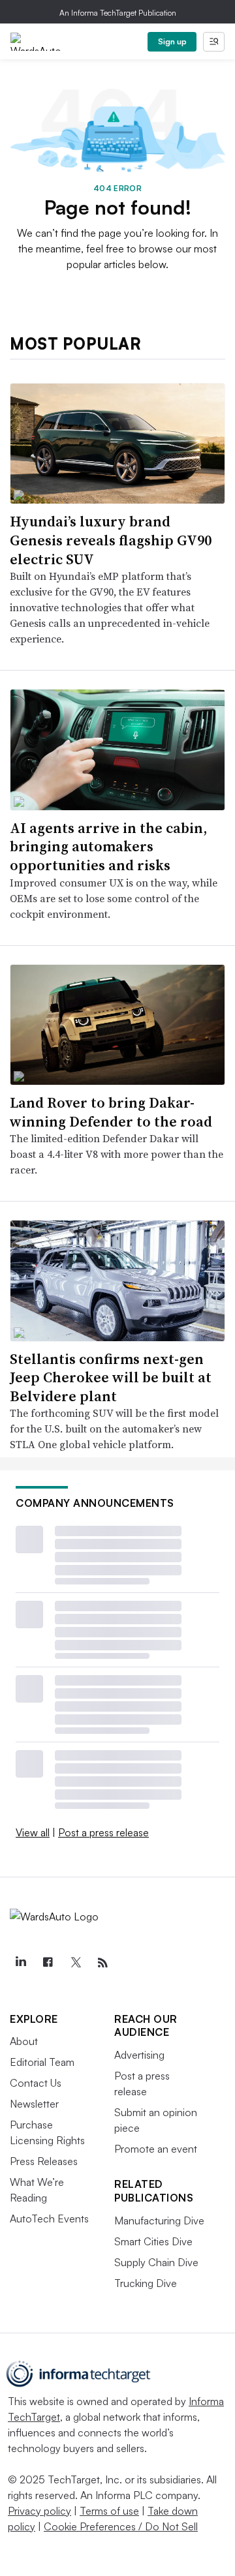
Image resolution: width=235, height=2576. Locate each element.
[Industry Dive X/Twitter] (75, 1963)
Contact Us (36, 2083)
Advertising (139, 2055)
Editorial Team (42, 2062)
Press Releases (44, 2161)
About (24, 2041)
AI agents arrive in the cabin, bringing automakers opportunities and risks (108, 846)
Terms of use (109, 2511)
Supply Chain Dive (156, 2262)
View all (33, 1832)
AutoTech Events (49, 2219)
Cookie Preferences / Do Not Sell (121, 2526)
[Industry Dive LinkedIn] (20, 1963)
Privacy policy (39, 2511)
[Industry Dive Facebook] (48, 1963)
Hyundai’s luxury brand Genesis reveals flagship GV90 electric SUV (111, 540)
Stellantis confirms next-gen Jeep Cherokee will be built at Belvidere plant (111, 1377)
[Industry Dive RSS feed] (102, 1963)
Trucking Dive (146, 2283)
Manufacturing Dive (159, 2220)
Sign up (172, 41)
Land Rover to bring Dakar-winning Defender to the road (111, 1112)
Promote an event (156, 2149)
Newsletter (34, 2104)
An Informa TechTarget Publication (118, 13)
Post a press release (103, 1832)
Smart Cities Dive (153, 2241)
